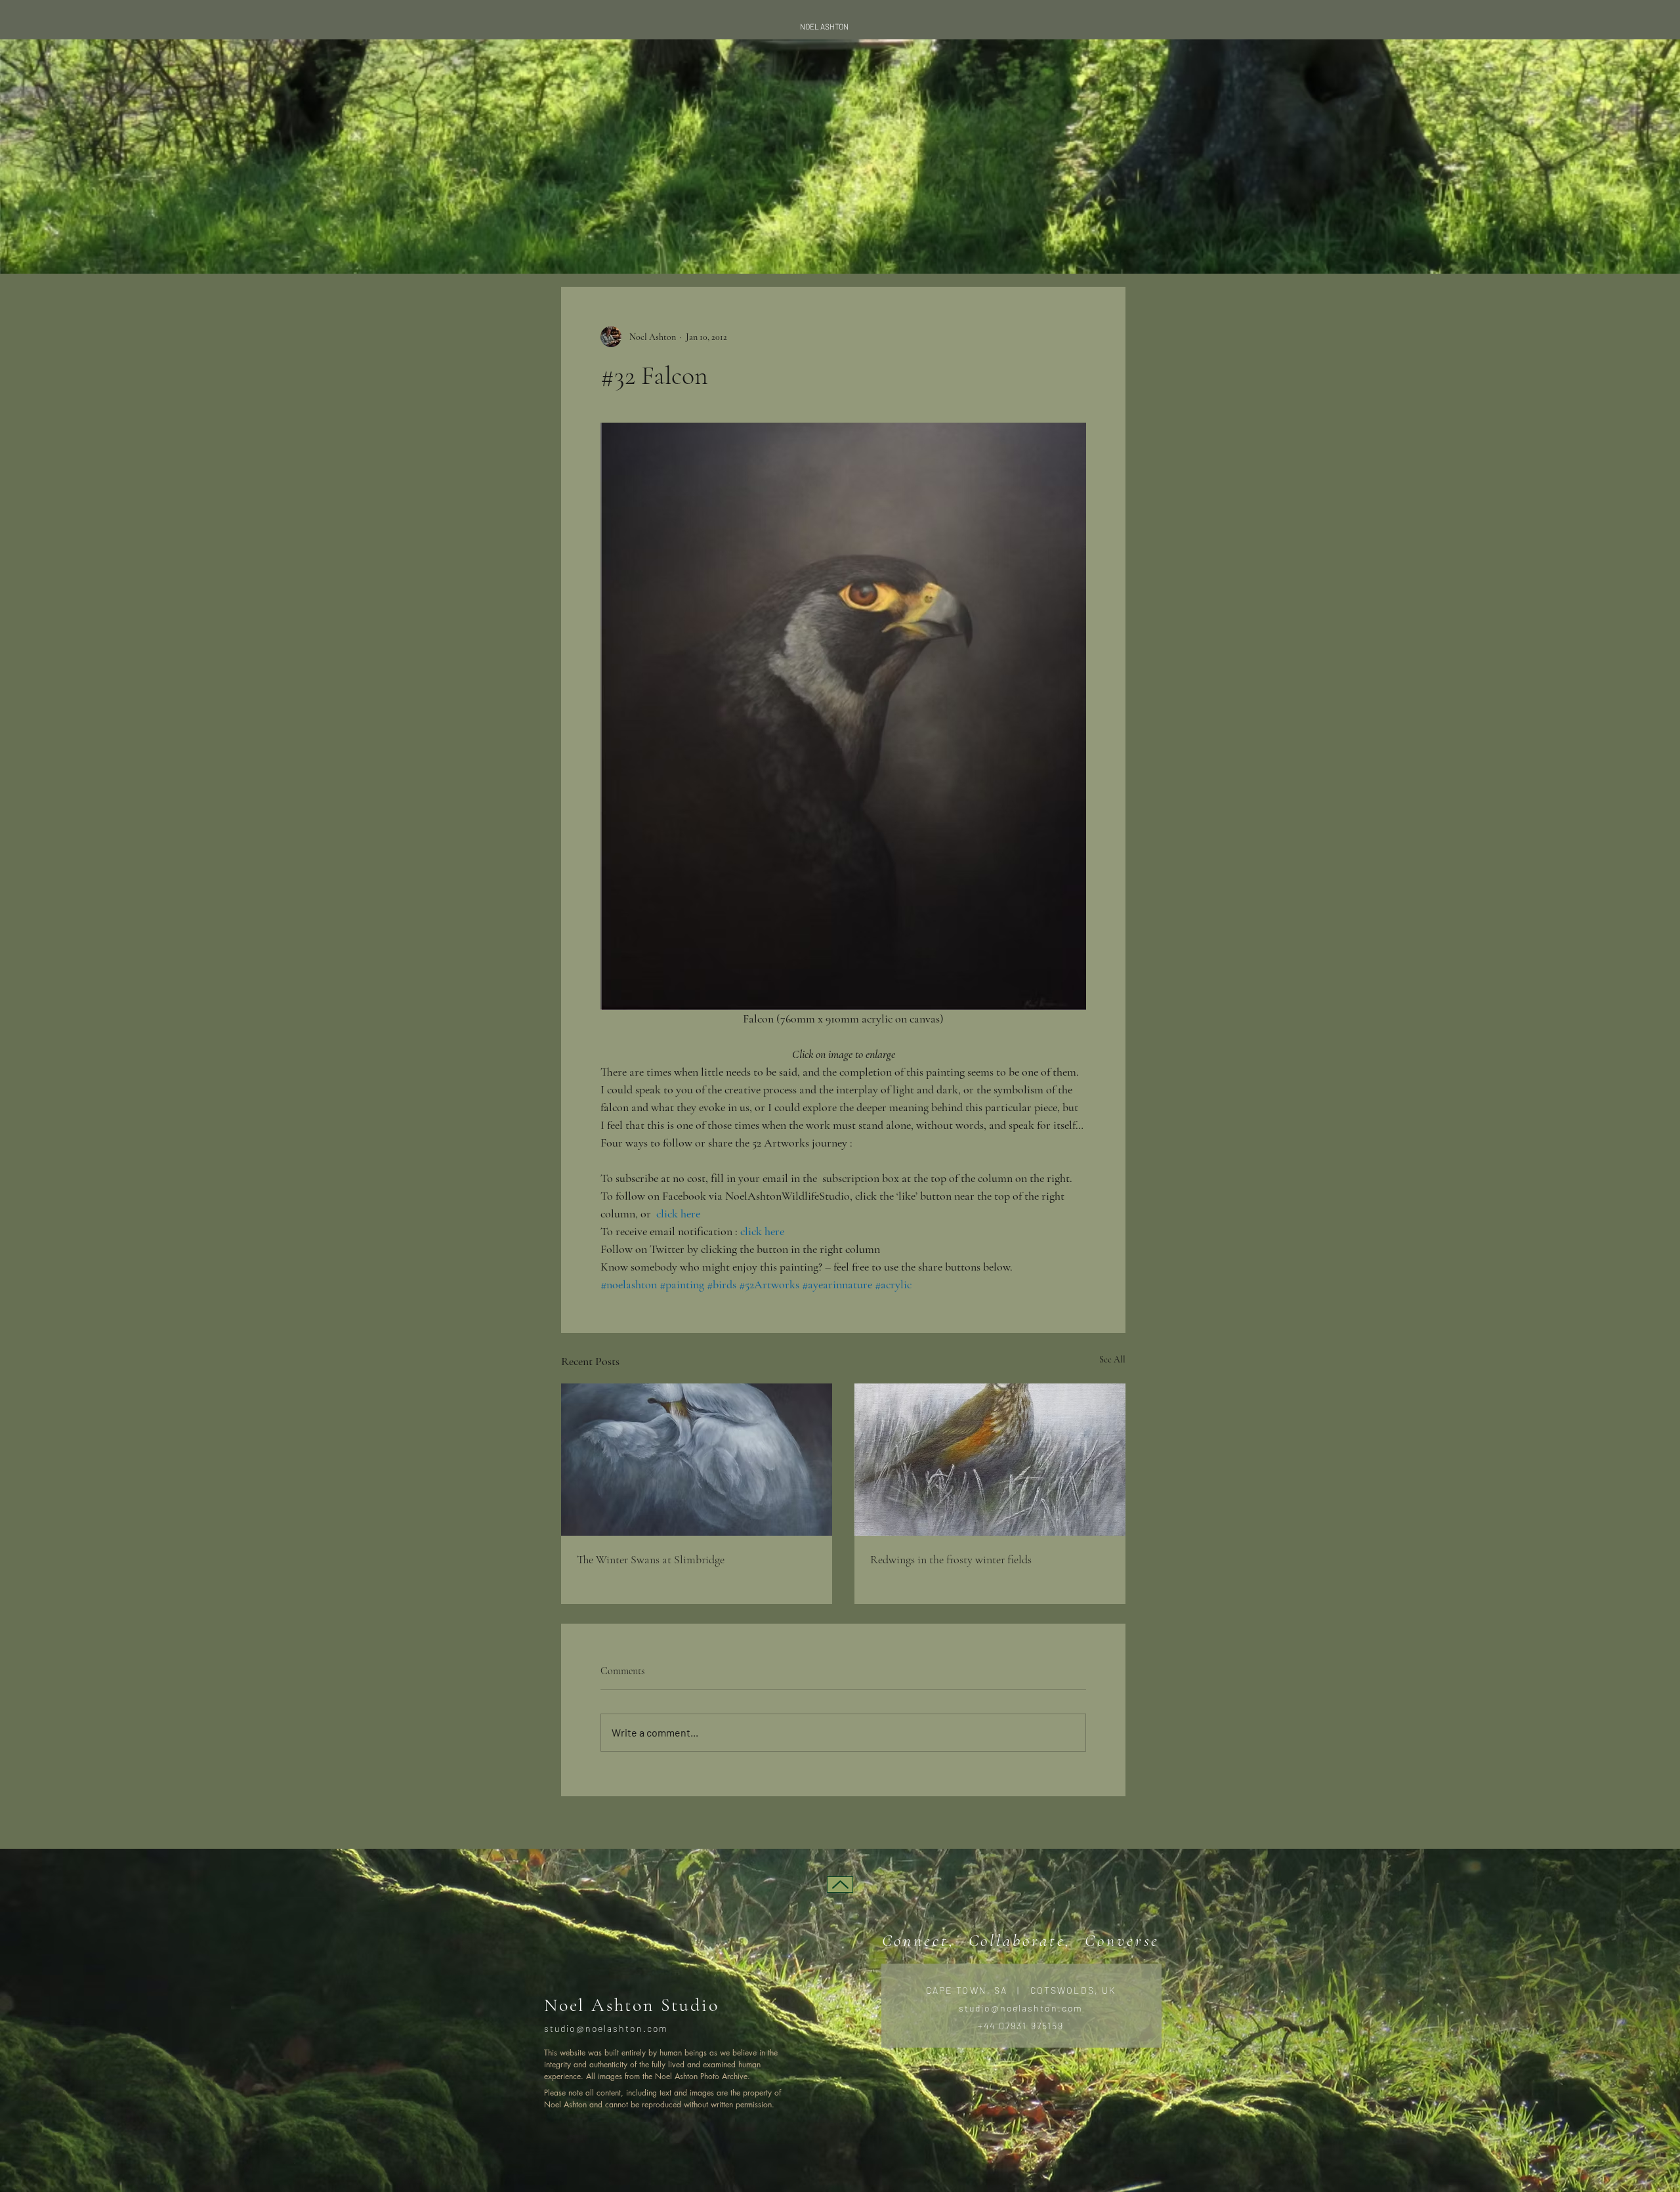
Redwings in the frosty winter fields (951, 1559)
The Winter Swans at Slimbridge (651, 1559)
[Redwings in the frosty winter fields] (990, 1460)
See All (1112, 1359)
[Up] (840, 1885)
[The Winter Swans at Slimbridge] (697, 1460)
